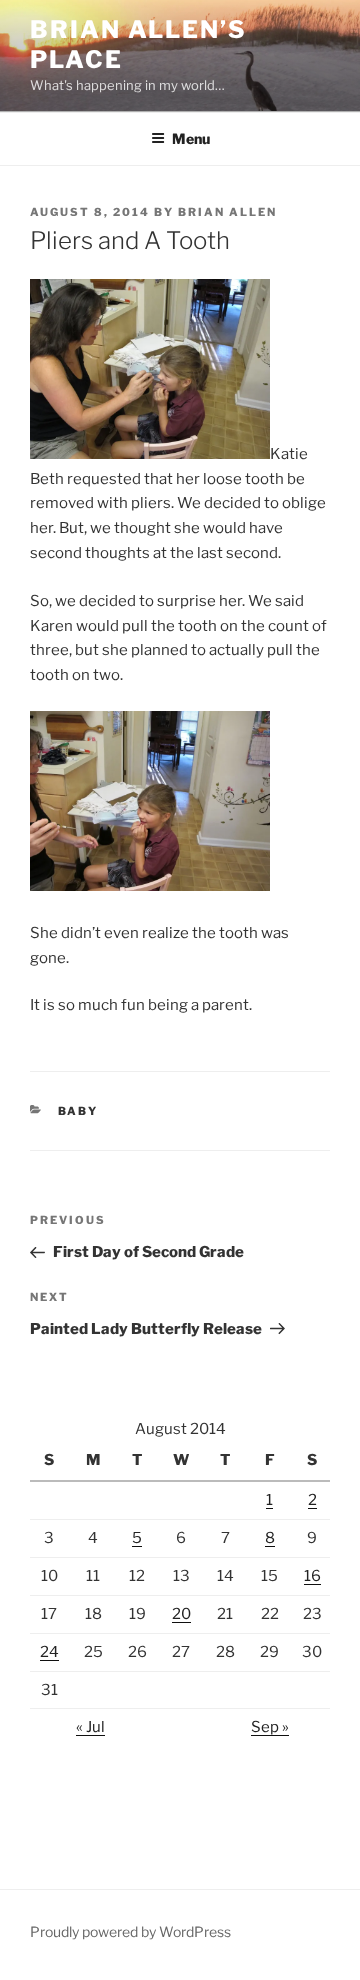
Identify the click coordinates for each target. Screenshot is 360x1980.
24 (49, 1652)
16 (312, 1576)
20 (181, 1614)
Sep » (270, 1727)
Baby (78, 1111)
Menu (191, 138)
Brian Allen (227, 212)
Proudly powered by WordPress (130, 1931)
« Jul (90, 1727)
